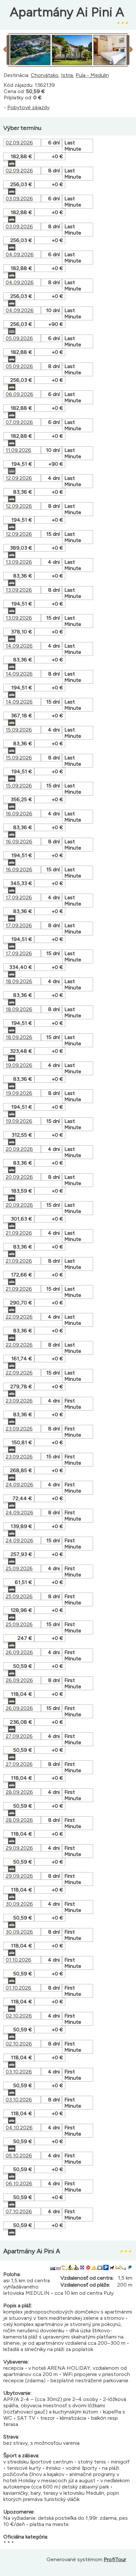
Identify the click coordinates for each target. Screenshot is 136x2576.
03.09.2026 (19, 198)
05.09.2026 (19, 338)
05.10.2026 (19, 2155)
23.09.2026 (19, 1401)
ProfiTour (115, 2559)
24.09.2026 (19, 1485)
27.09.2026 (19, 1736)
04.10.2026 (19, 2128)
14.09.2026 (19, 646)
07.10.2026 (19, 2211)
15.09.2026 (19, 730)
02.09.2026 (19, 143)
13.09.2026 (19, 562)
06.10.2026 (19, 2183)
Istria (67, 75)
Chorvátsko (45, 75)
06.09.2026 (19, 394)
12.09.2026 (19, 478)
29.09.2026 (19, 1848)
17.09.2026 (19, 897)
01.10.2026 (18, 1960)
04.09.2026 (20, 254)
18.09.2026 (19, 981)
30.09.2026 (19, 1904)
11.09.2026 (18, 450)
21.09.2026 (19, 1233)
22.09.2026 (19, 1317)
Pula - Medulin (92, 75)
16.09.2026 (19, 814)
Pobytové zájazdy (28, 107)
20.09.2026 (19, 1149)
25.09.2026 (19, 1568)
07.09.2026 (19, 422)
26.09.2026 (19, 1652)
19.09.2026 (19, 1065)
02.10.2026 (19, 2016)
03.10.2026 (19, 2072)
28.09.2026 (19, 1792)
